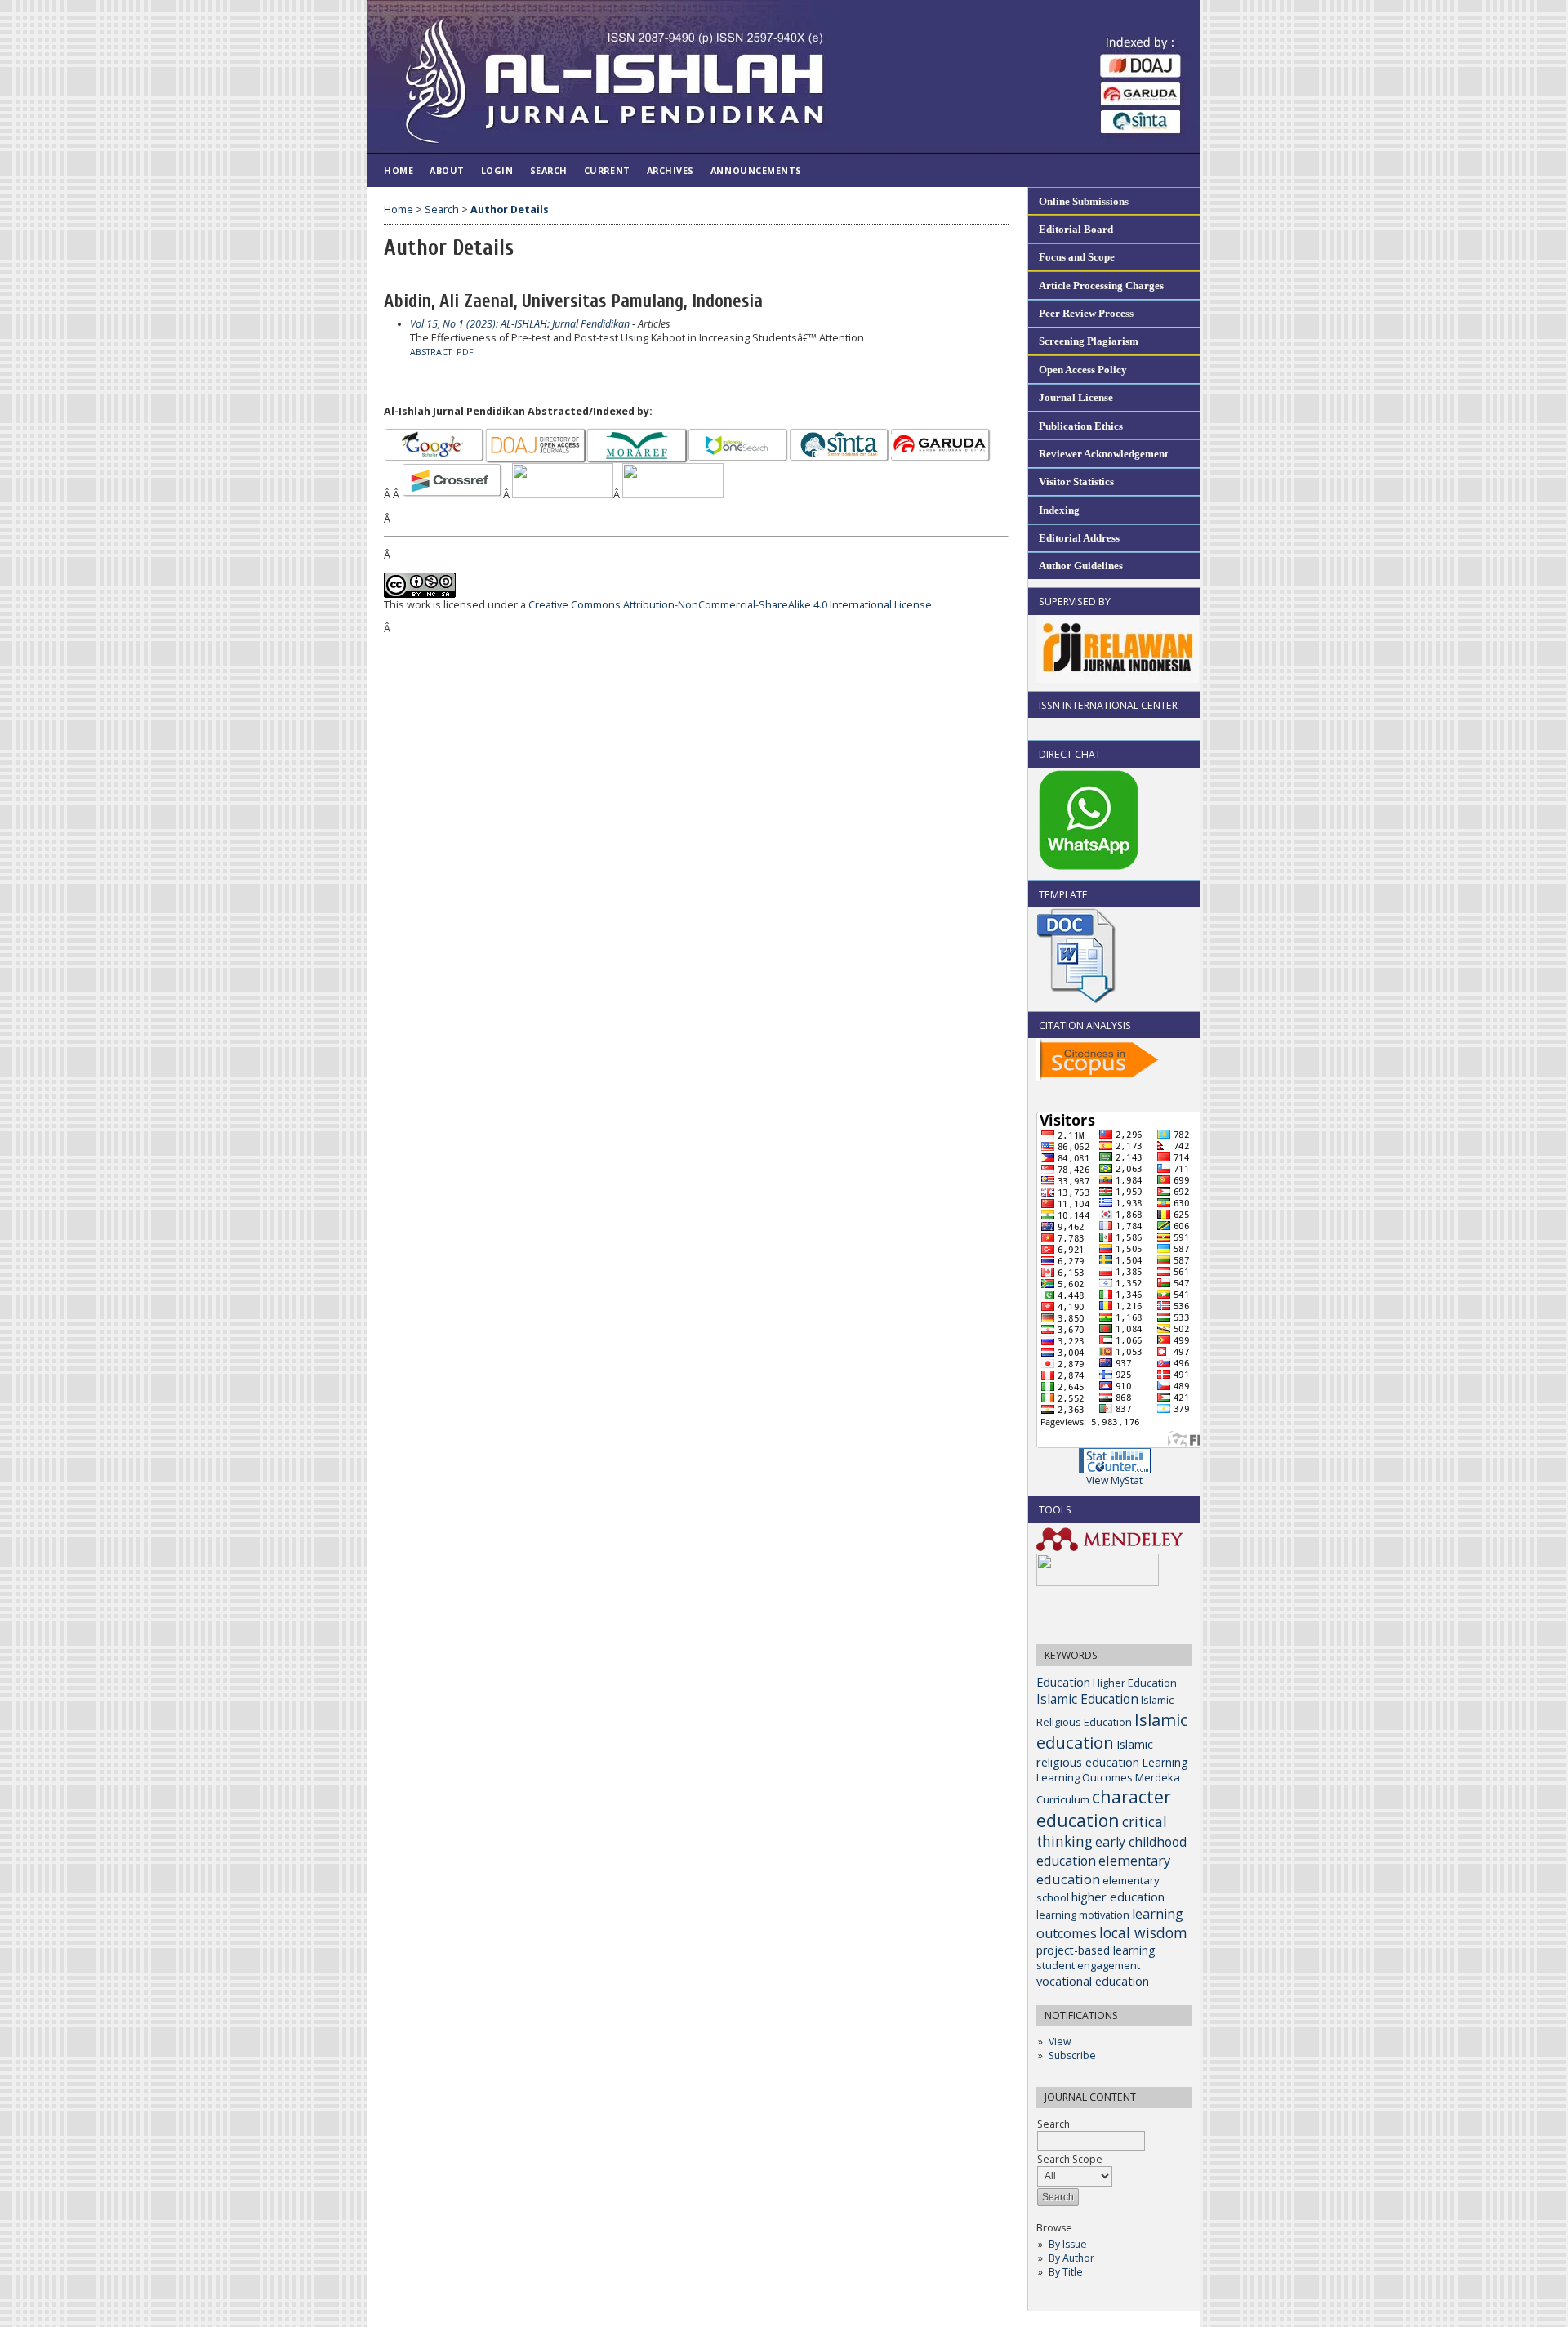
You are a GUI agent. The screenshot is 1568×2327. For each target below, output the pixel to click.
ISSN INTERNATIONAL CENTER (1108, 705)
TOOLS (1055, 1510)
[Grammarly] (1098, 1583)
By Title (1066, 2272)
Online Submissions (1084, 201)
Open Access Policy (1083, 370)
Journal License (1076, 397)
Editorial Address (1079, 538)
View (1060, 2042)
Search (549, 170)
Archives (670, 170)
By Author (1071, 2258)
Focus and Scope (1077, 257)
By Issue (1068, 2244)
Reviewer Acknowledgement (1103, 454)
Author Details (510, 210)
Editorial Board (1076, 229)
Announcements (756, 170)
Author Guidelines (1081, 566)
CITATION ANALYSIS (1085, 1025)
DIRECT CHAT (1070, 754)
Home (399, 170)
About (447, 170)
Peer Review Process (1086, 313)
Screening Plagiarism (1089, 341)
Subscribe (1072, 2055)
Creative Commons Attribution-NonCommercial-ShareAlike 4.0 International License (730, 605)
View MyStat (1114, 1480)
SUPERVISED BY (1075, 602)
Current (607, 170)
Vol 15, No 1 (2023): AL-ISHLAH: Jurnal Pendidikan (520, 324)
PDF (465, 352)
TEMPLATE (1063, 895)
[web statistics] (1115, 1470)
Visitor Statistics (1076, 481)
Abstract (431, 352)
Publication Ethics (1081, 426)
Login (497, 170)
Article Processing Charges (1101, 285)
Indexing (1059, 510)
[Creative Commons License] (420, 594)
